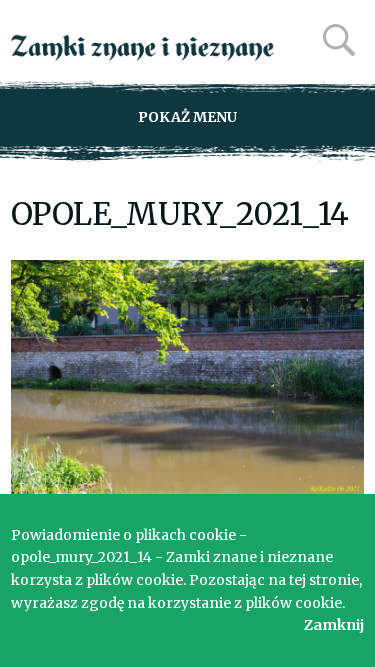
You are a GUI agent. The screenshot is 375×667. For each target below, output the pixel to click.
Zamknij (334, 625)
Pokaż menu (187, 117)
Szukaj (339, 40)
